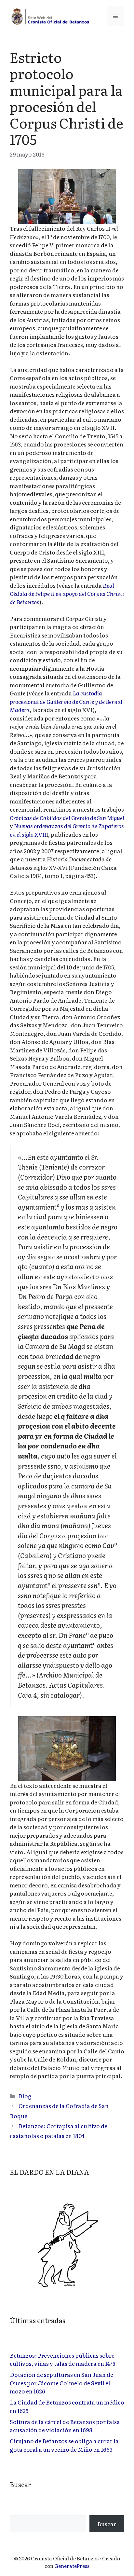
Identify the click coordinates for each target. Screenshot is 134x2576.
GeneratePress (72, 2566)
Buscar (107, 2524)
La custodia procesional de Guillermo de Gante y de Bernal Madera (66, 701)
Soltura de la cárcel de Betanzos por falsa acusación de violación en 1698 (65, 2426)
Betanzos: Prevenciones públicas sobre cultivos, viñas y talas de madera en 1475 (62, 2359)
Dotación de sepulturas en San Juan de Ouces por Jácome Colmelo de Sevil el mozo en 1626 (61, 2383)
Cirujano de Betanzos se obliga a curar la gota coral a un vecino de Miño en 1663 (64, 2445)
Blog (25, 2096)
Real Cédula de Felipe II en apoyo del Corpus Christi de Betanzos (67, 594)
